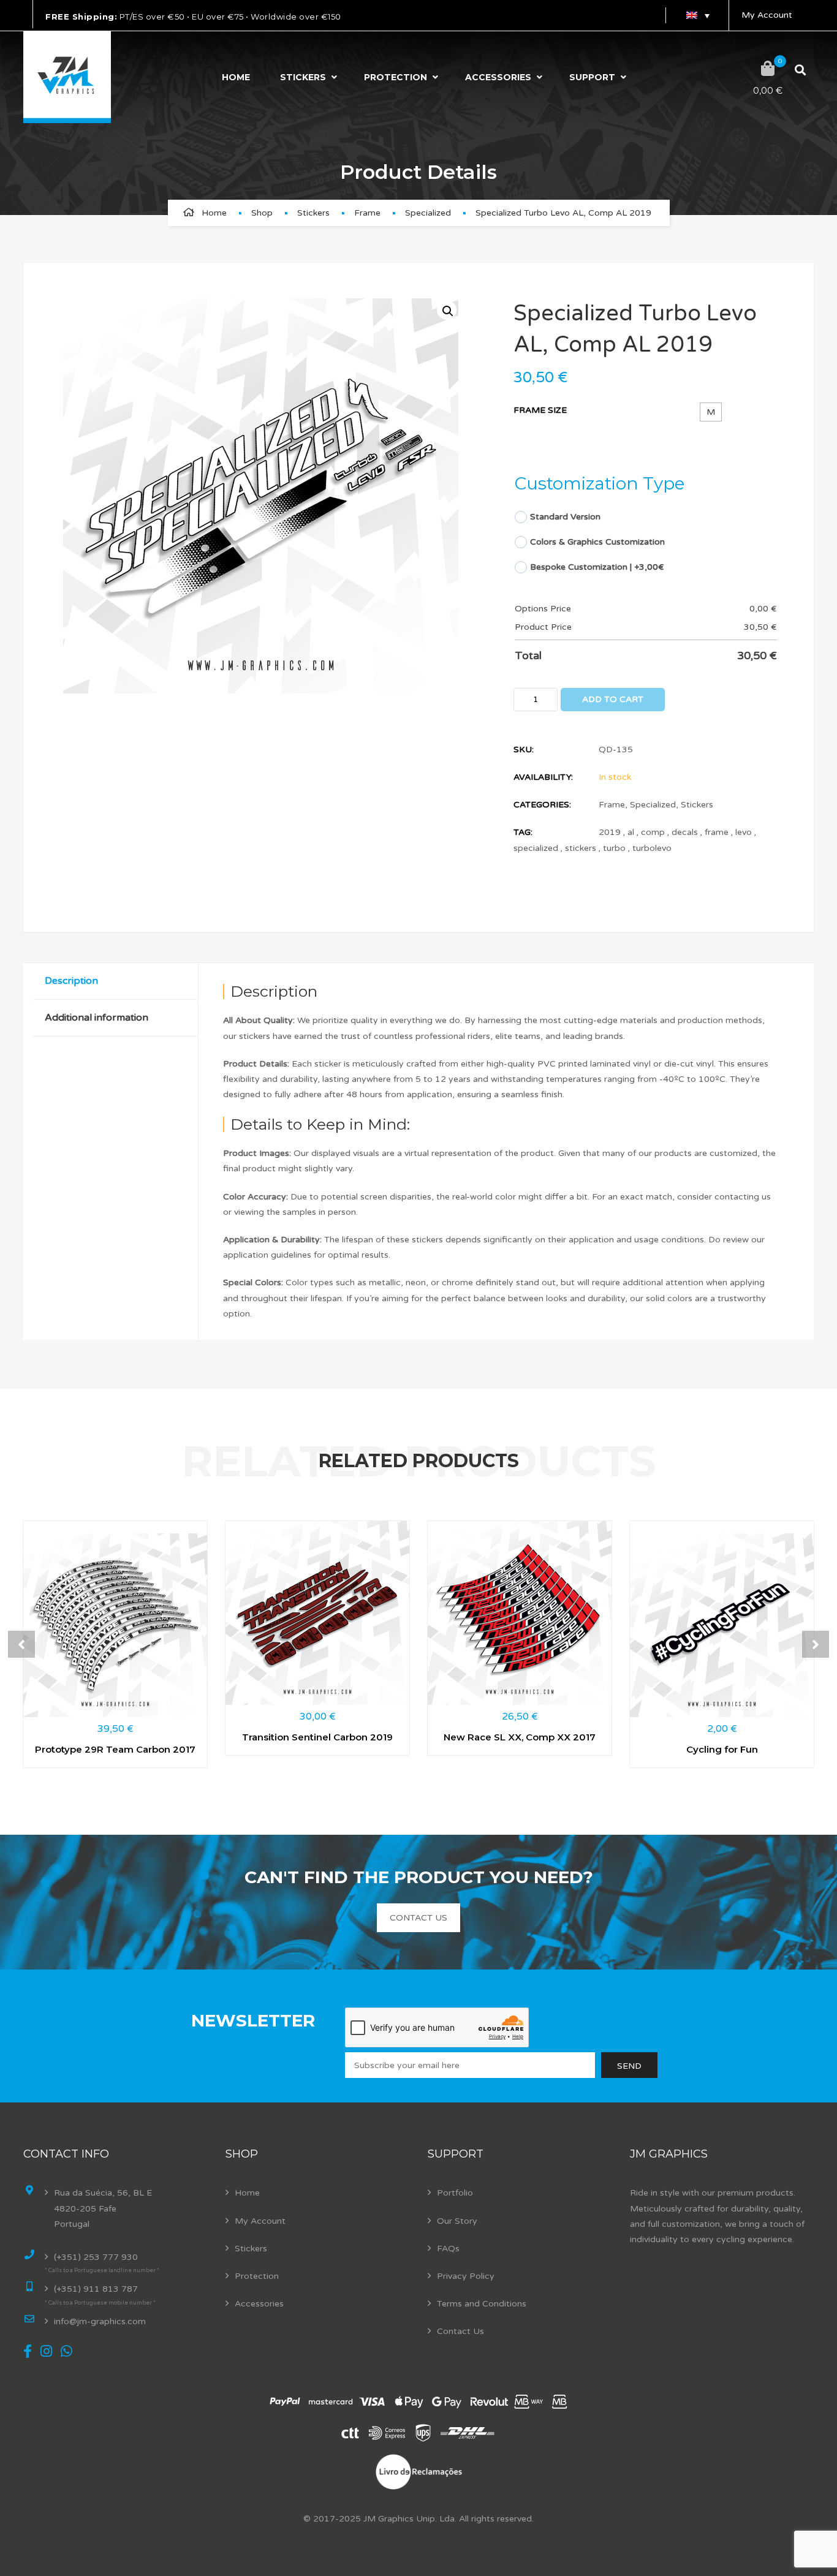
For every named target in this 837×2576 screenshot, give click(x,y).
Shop (262, 213)
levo (744, 832)
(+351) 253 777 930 (96, 2257)
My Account (767, 15)
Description (71, 981)
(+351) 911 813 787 (96, 2289)
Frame (367, 213)
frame (717, 832)
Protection (396, 77)
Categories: (542, 805)
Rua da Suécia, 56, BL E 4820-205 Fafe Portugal (103, 2208)
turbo (614, 848)
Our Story (457, 2221)
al (631, 832)
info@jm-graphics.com (100, 2321)
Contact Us (460, 2331)
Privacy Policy (466, 2276)
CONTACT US (418, 1918)
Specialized (428, 213)
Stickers (303, 77)
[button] (447, 310)
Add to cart (613, 699)
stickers (581, 848)
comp (653, 832)
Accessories (498, 77)
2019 (610, 832)
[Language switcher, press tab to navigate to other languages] (697, 15)
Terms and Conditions (482, 2304)
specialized (536, 848)
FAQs (448, 2249)
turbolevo (652, 848)
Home (236, 77)
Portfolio (455, 2193)
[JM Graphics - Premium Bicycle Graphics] (67, 77)
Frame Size (540, 410)
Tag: (523, 832)
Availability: (543, 777)
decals (685, 832)
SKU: (524, 750)
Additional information (97, 1018)
